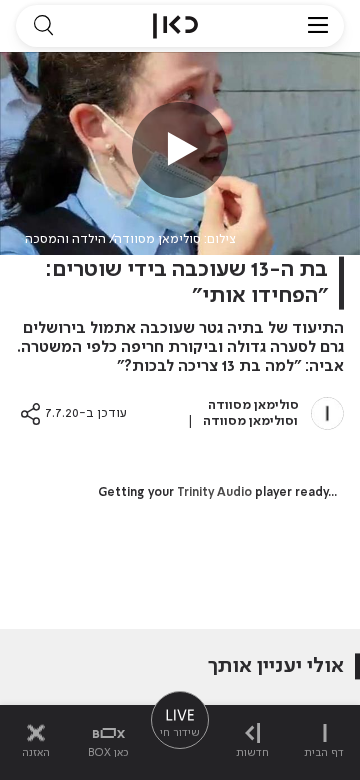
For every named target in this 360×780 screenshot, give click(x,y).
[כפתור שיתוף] (30, 413)
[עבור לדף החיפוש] (43, 26)
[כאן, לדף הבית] (175, 26)
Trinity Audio (214, 493)
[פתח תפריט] (318, 26)
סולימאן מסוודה (253, 405)
